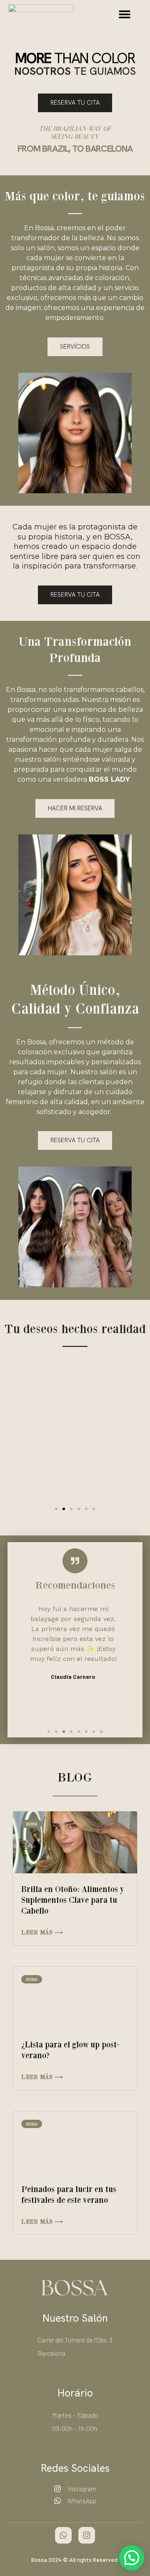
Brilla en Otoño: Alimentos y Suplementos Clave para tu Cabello (73, 1900)
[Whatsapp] (63, 2535)
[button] (125, 14)
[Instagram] (87, 2535)
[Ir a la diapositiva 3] (71, 1509)
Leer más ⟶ (42, 1932)
